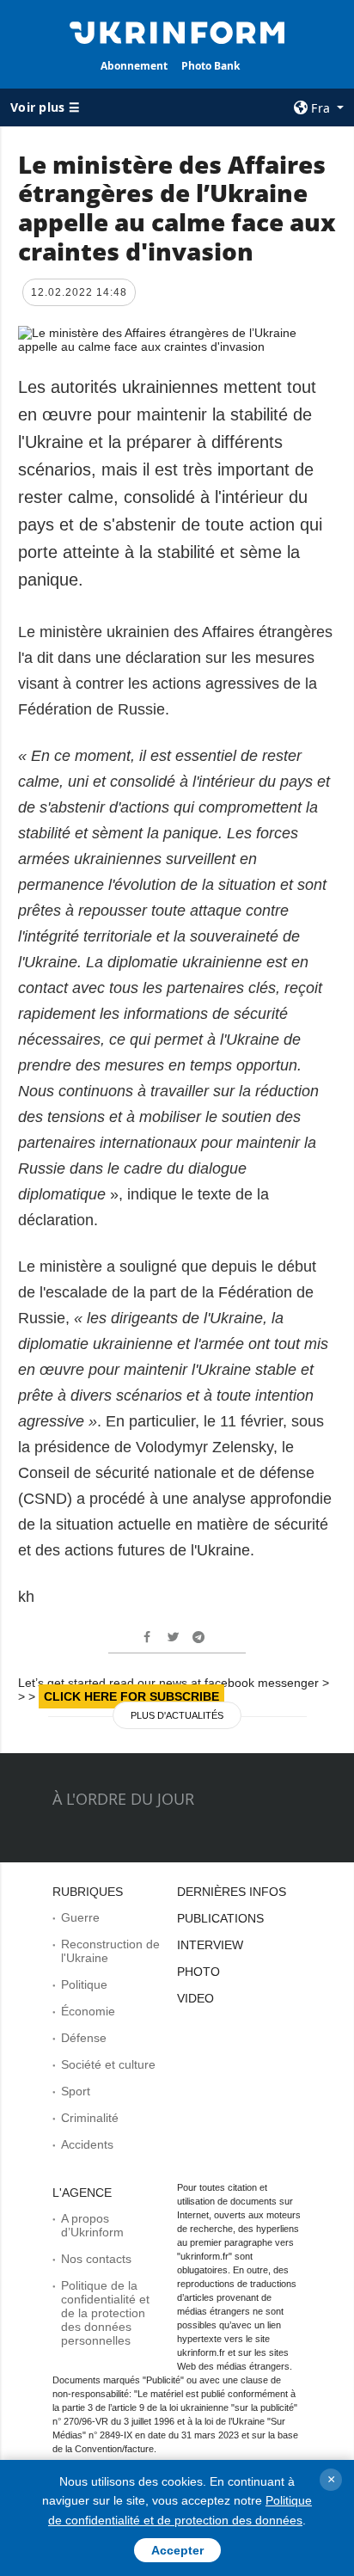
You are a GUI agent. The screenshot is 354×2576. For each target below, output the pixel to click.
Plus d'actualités (177, 1715)
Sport (76, 2091)
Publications (220, 1918)
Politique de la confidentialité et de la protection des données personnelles (105, 2313)
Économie (88, 2011)
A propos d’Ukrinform (92, 2225)
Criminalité (90, 2118)
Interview (210, 1945)
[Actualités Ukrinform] (177, 31)
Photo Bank (211, 66)
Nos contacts (96, 2259)
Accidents (87, 2144)
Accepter (177, 2550)
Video (195, 1998)
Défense (84, 2038)
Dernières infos (232, 1892)
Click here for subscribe (131, 1696)
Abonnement (134, 66)
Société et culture (108, 2064)
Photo (198, 1972)
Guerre (80, 1917)
